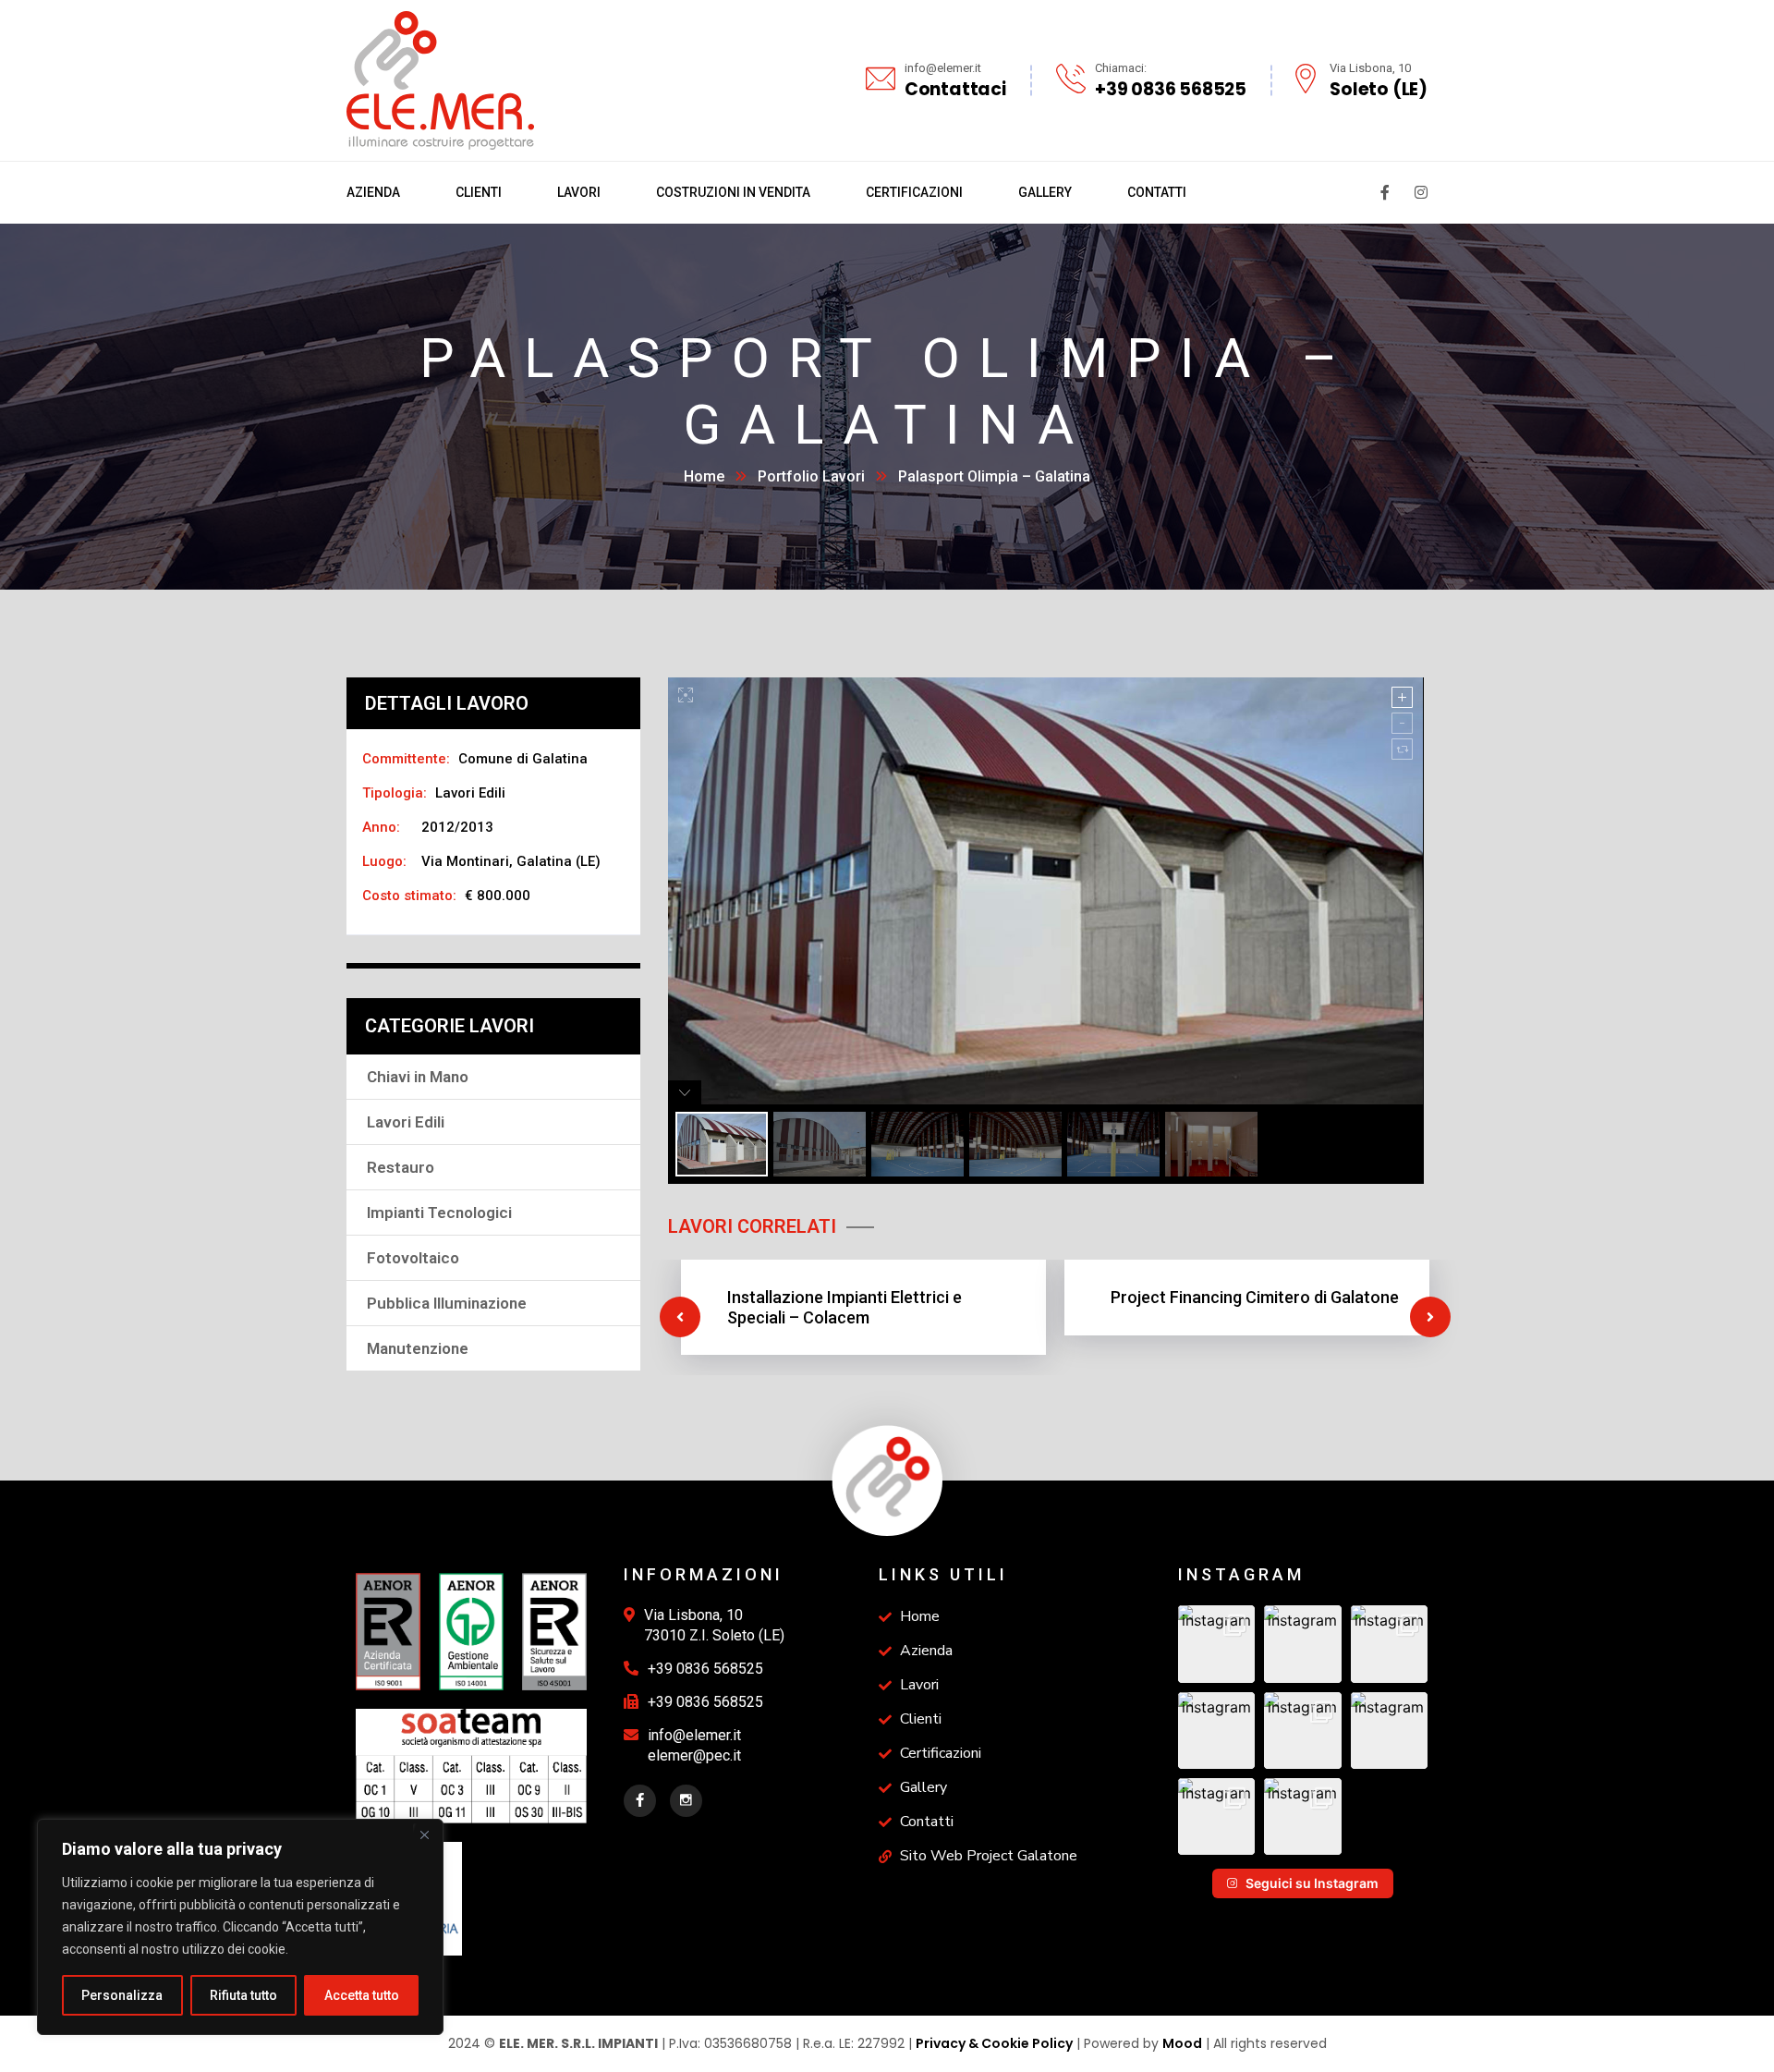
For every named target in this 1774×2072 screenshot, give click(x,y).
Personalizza (122, 1995)
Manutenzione (418, 1348)
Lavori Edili (406, 1122)
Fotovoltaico (413, 1258)
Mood (1182, 2043)
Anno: (381, 827)
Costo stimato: (409, 896)
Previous (680, 1317)
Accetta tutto (362, 1995)
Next (1430, 1317)
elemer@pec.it (694, 1755)
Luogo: (384, 861)
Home (704, 476)
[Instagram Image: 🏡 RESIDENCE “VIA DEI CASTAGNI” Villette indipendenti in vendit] (1389, 1644)
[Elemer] (440, 79)
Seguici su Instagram (1312, 1883)
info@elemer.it (694, 1735)
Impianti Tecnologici (439, 1213)
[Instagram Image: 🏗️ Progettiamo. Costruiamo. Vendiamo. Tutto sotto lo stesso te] (1216, 1731)
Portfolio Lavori (811, 476)
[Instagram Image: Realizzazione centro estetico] (1216, 1816)
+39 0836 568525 (705, 1669)
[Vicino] (424, 1834)
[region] (240, 1927)
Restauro (401, 1167)
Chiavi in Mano (418, 1077)
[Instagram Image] (1302, 1731)
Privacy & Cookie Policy (994, 2043)
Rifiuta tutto (243, 1995)
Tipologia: (395, 793)
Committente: (406, 759)
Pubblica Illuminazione (447, 1303)
